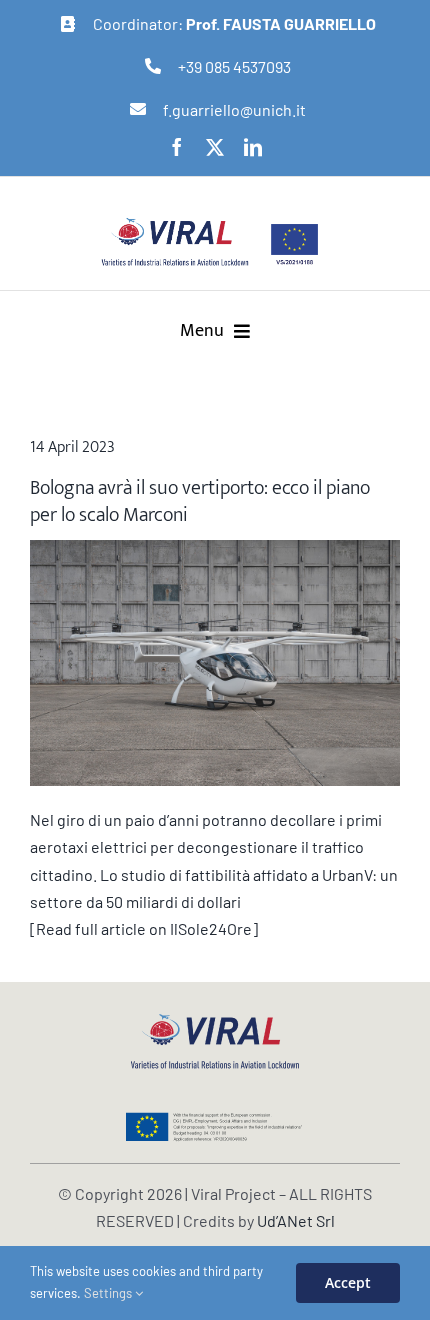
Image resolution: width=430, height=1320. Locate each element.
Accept (348, 1282)
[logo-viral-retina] (175, 223)
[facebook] (177, 147)
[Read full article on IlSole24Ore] (144, 928)
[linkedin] (253, 147)
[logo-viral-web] (215, 1019)
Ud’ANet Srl (296, 1220)
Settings (109, 1293)
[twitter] (215, 147)
